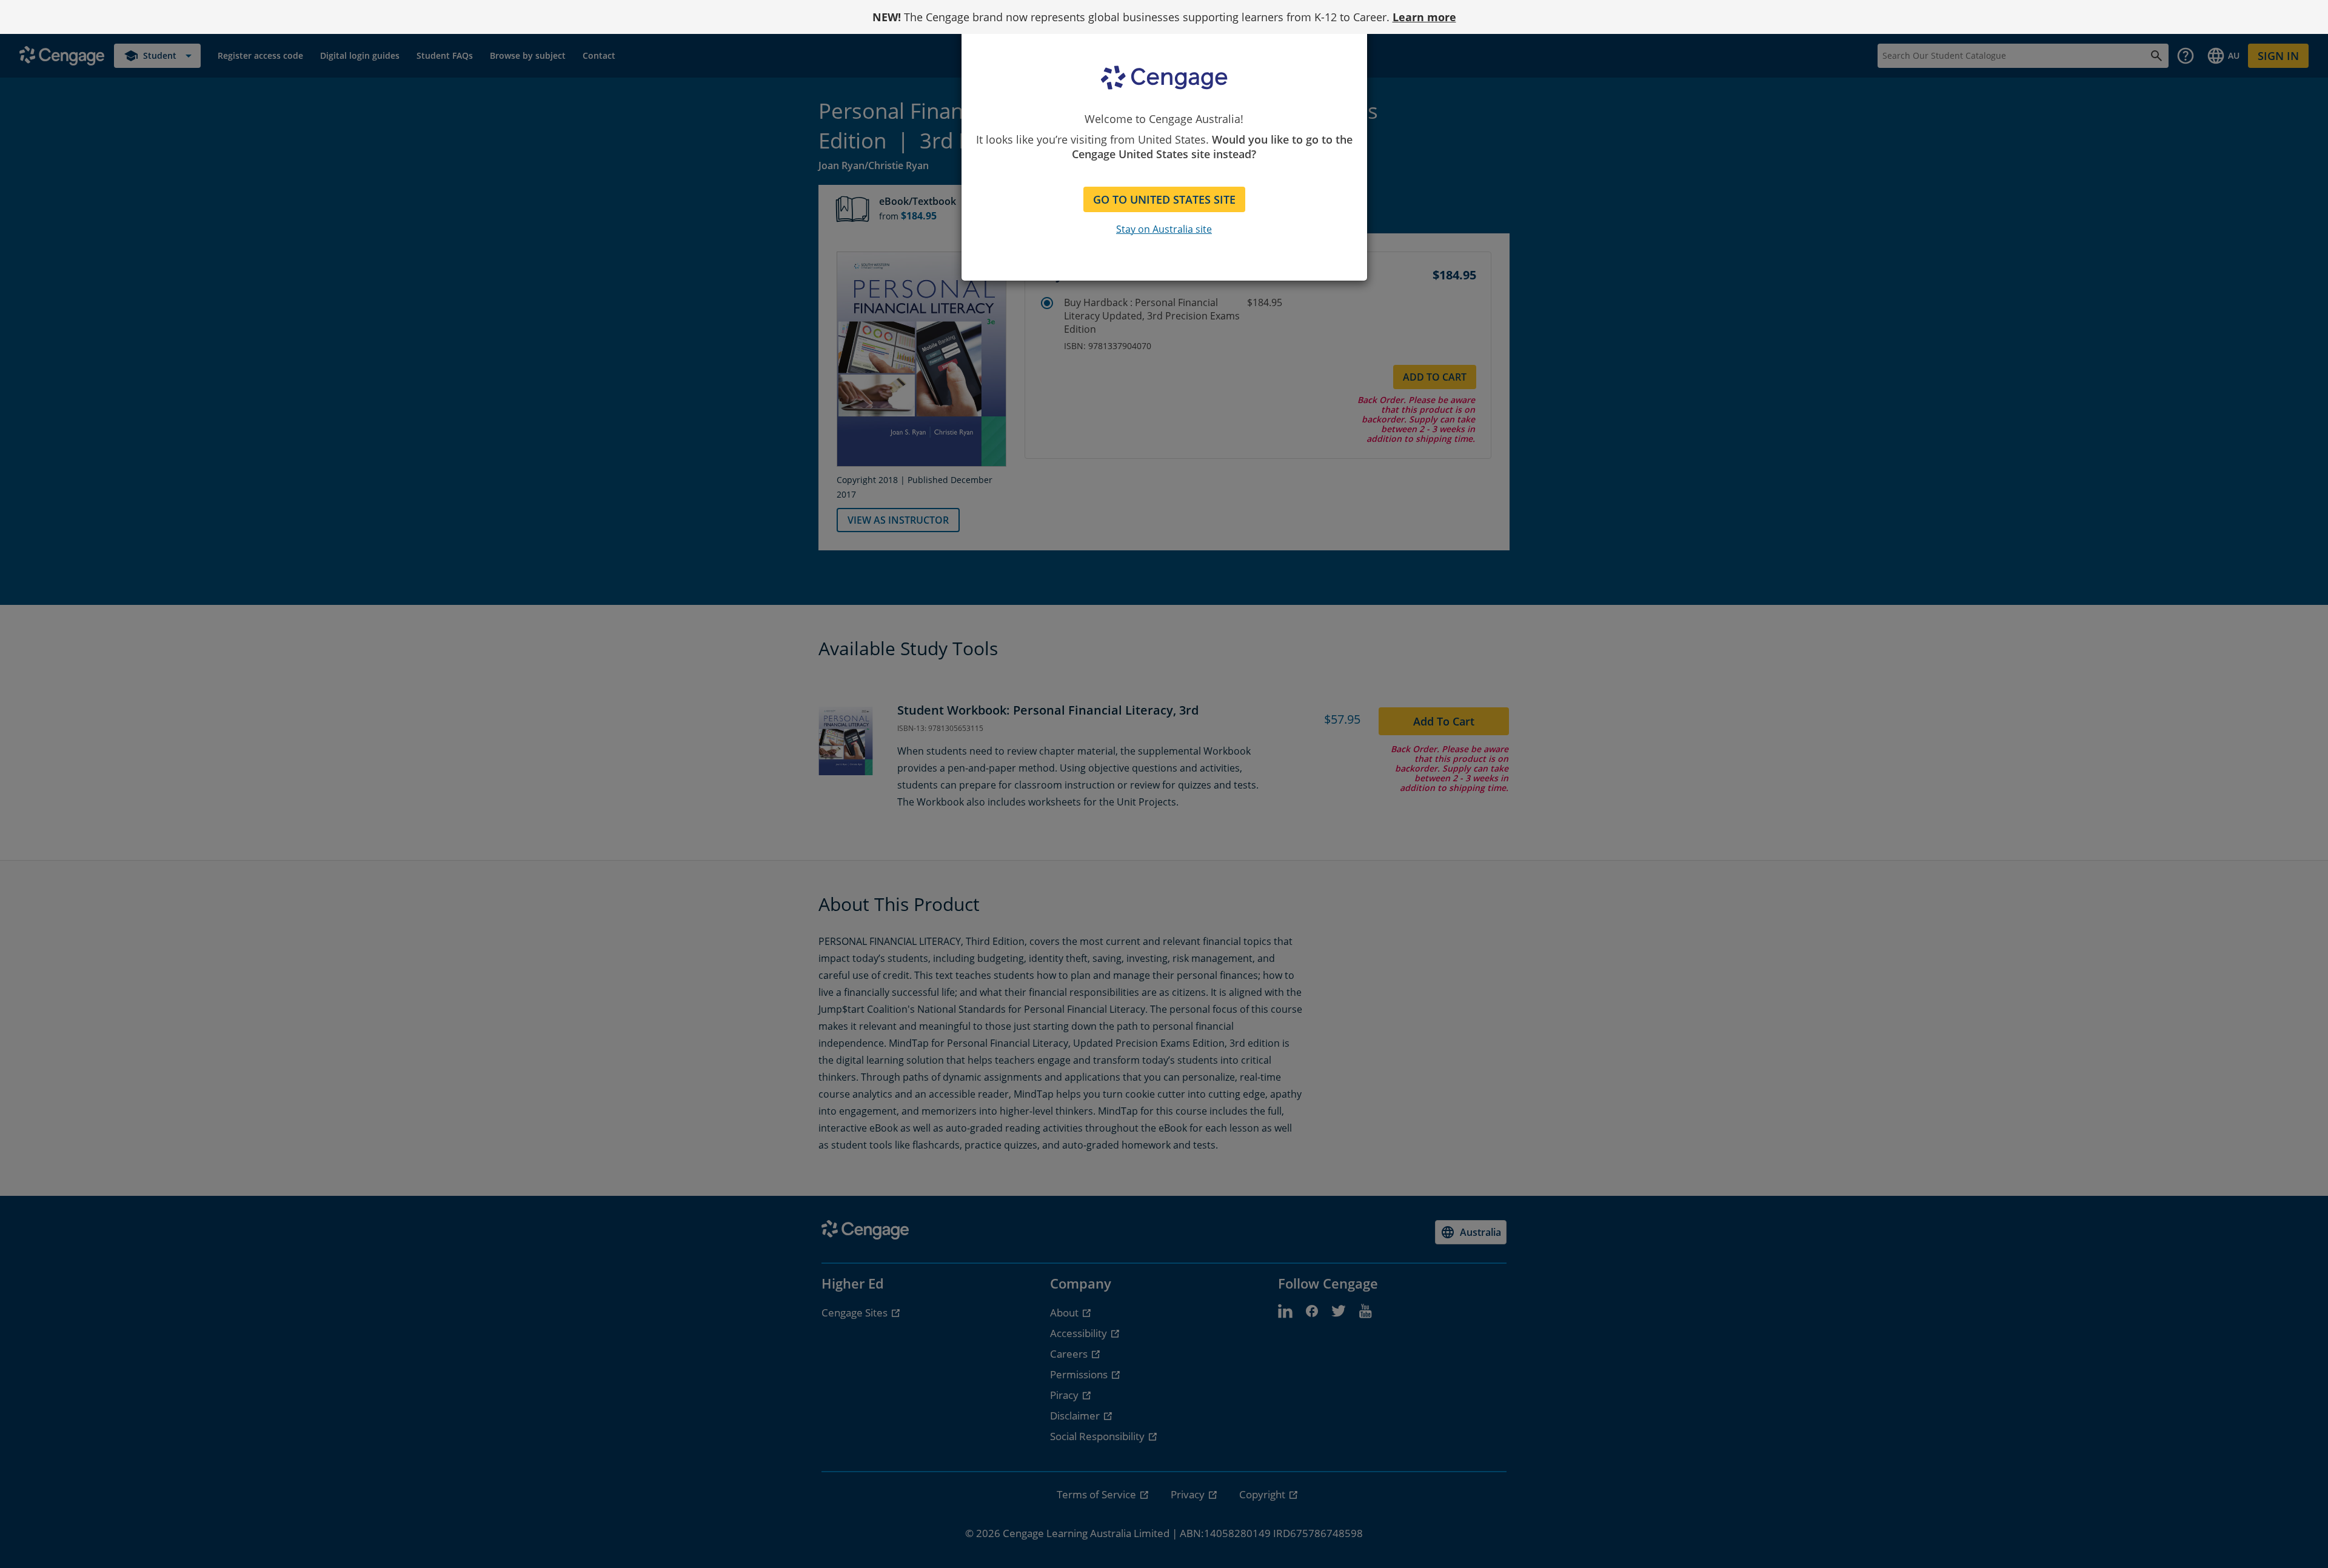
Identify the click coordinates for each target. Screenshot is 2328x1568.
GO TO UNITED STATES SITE (1164, 199)
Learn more (1424, 17)
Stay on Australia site (1164, 229)
